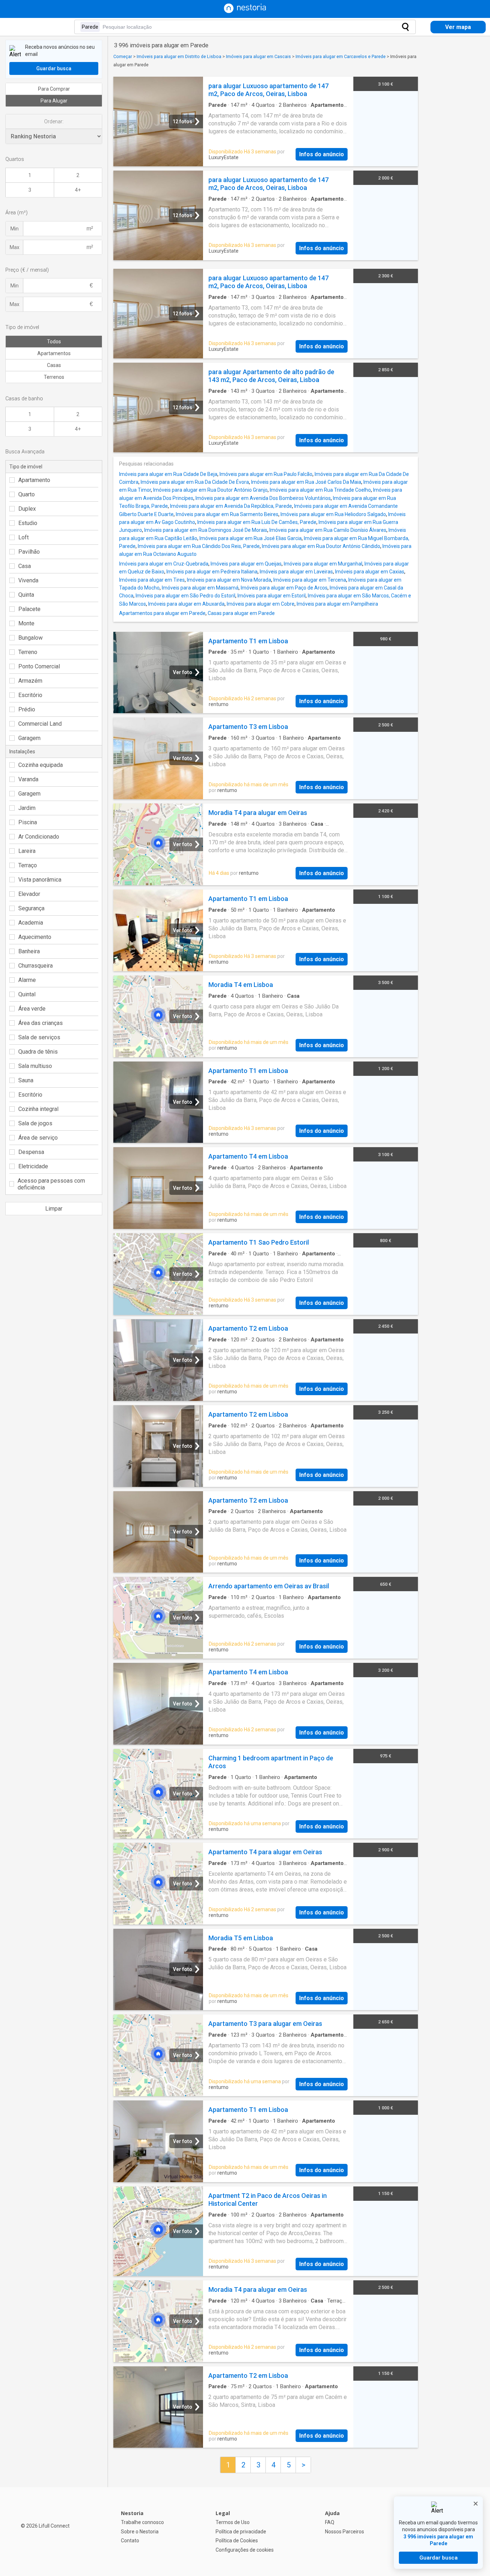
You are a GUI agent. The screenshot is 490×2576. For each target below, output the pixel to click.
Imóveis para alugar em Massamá (200, 588)
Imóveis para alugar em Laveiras (296, 572)
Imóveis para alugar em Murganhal (323, 564)
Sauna (26, 1080)
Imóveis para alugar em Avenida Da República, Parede (231, 506)
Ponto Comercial (39, 666)
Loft (23, 537)
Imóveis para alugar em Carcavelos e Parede (341, 56)
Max (15, 247)
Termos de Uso (233, 2522)
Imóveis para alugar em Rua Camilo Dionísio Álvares (328, 530)
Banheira (29, 951)
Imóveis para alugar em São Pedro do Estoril (185, 596)
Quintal (27, 994)
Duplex (27, 509)
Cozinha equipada (41, 765)
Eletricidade (33, 1166)
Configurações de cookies (245, 2550)
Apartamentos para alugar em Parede (162, 613)
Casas (54, 365)
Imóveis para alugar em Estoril (272, 596)
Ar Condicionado (39, 837)
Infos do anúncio (322, 154)
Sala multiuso (35, 1066)
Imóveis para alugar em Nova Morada (229, 580)
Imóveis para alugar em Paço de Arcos (284, 588)
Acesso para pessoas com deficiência (51, 1184)
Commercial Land (40, 724)
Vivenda (28, 580)
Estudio (28, 523)
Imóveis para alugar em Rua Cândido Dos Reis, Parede (199, 546)
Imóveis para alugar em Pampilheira (337, 604)
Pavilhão (29, 552)
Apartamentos (54, 353)
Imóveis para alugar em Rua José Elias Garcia (251, 538)
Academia (31, 923)
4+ (78, 190)
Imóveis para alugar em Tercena (310, 580)
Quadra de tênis (38, 1052)
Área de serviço (38, 1138)
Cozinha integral (38, 1109)
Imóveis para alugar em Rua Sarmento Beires (227, 514)
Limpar (54, 1209)
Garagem (29, 738)
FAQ (330, 2522)
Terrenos (54, 377)
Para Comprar (54, 89)
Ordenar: (54, 121)
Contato (130, 2541)
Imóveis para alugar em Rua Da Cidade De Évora (195, 482)
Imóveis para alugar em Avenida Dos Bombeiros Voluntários (263, 498)
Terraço (28, 865)
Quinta (26, 595)
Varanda (28, 779)
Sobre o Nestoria (140, 2532)
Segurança (31, 908)
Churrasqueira (36, 966)
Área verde (32, 1009)
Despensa (31, 1152)
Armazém (30, 681)
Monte (26, 623)
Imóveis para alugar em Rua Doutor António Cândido (321, 546)
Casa (25, 566)
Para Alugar (54, 101)
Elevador (29, 894)
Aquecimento (35, 937)
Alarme (27, 980)
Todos (54, 342)
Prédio (27, 709)
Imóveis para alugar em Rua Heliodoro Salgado (333, 514)
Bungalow (30, 638)
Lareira (27, 851)
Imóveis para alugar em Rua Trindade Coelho (320, 490)
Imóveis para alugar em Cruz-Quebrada (164, 564)
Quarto (27, 494)
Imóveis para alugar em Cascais (258, 56)
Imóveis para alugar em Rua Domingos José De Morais (206, 530)
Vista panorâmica (40, 880)
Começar (123, 56)
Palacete (29, 609)
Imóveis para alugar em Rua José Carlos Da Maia (306, 482)
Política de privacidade (241, 2532)
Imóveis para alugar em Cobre (261, 604)
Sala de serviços (39, 1037)
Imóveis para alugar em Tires (152, 580)
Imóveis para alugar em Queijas (246, 564)
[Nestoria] (245, 11)
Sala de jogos (35, 1123)
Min (15, 229)
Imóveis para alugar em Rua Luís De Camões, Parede (257, 522)
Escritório (30, 695)
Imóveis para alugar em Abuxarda (186, 604)
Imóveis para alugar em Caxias (370, 572)
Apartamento (34, 480)
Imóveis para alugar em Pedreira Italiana (212, 572)
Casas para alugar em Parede (241, 613)
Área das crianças (41, 1023)
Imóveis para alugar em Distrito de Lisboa (179, 56)
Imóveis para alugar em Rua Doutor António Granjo (210, 490)
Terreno (28, 652)
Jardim (27, 808)
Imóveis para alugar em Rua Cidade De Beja (168, 474)
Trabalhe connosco (142, 2522)
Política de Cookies (237, 2541)
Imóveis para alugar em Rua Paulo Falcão (266, 474)
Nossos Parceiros (345, 2532)
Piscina (28, 822)
